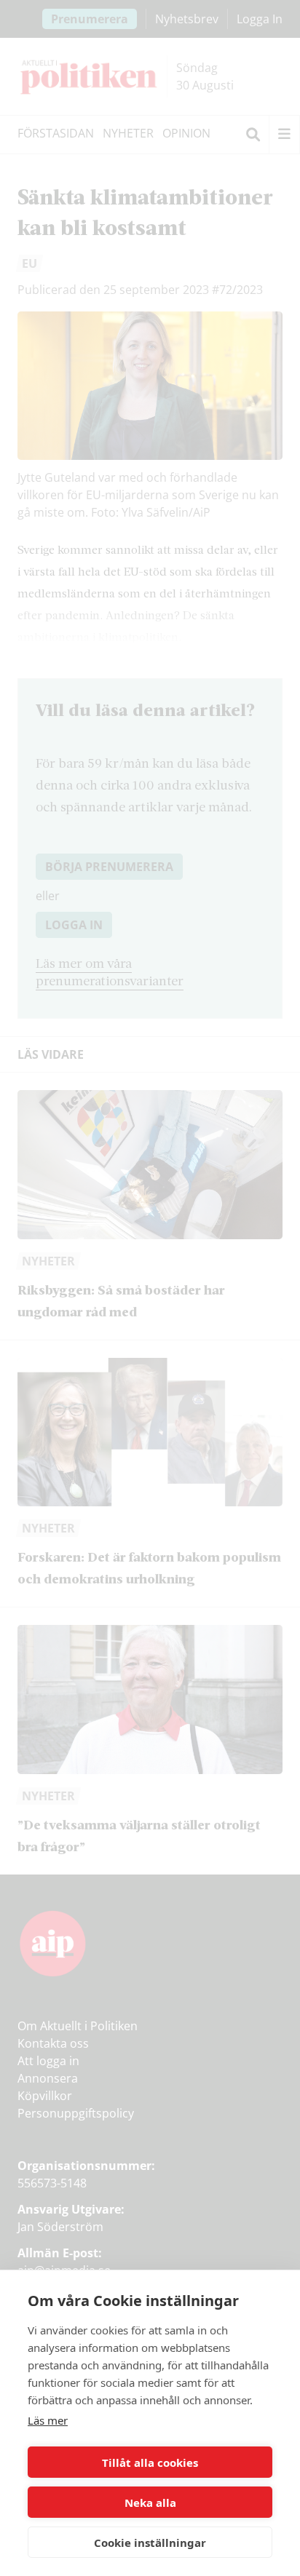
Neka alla (150, 2503)
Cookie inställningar (150, 2543)
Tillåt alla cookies (150, 2462)
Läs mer (48, 2420)
